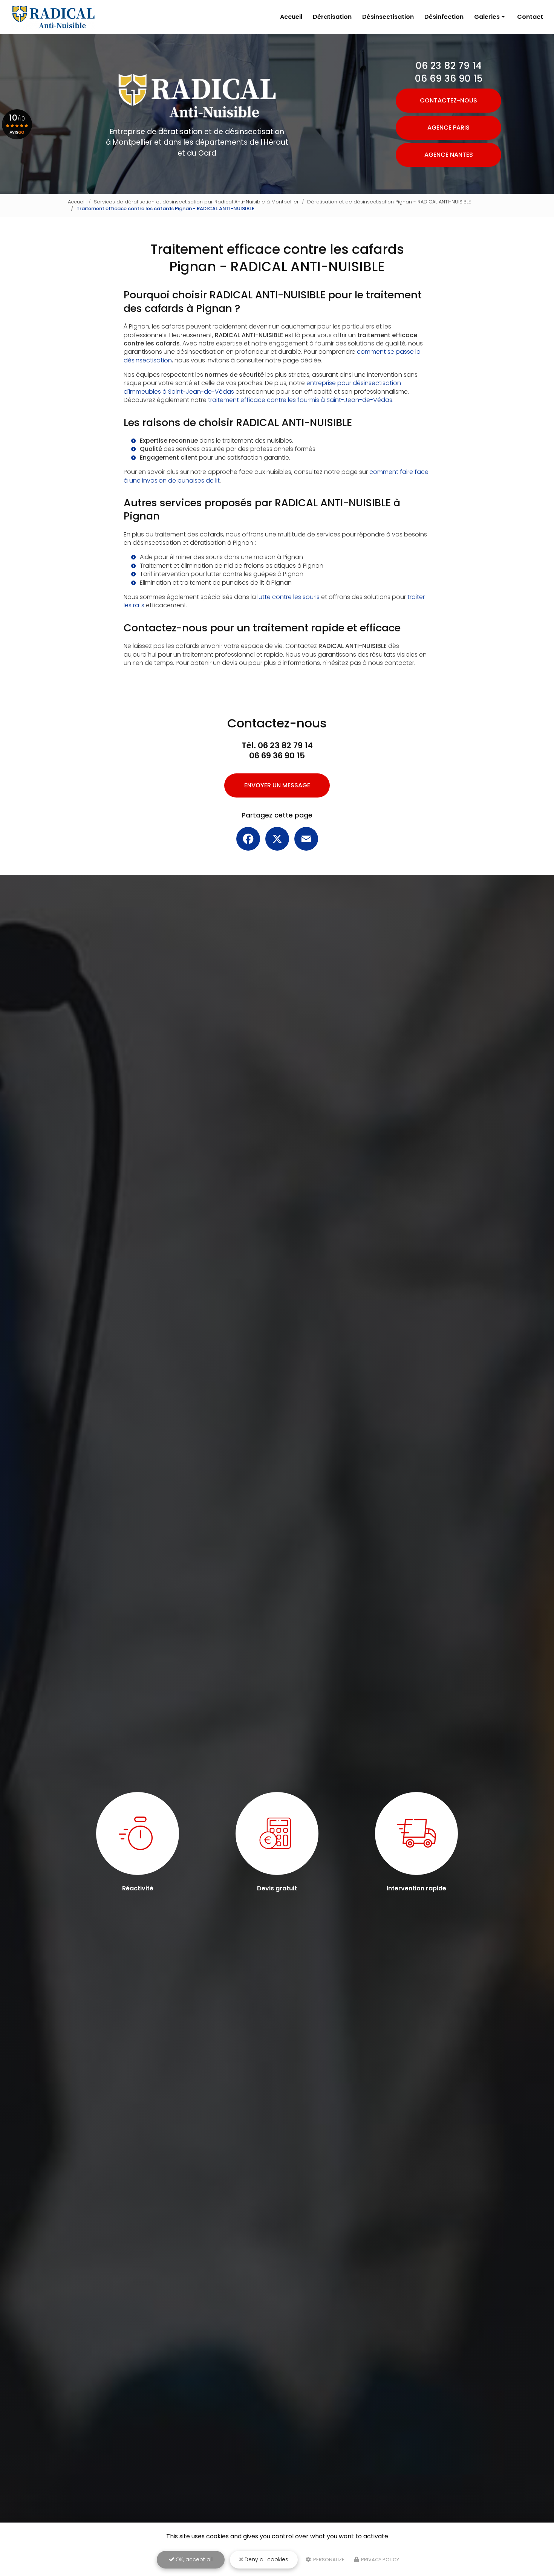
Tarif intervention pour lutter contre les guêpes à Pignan (222, 574)
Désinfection (444, 17)
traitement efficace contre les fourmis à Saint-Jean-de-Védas (300, 400)
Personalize (328, 2560)
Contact (530, 17)
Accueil (291, 17)
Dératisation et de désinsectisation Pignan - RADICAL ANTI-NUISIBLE (389, 202)
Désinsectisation (388, 17)
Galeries (487, 17)
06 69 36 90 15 (449, 79)
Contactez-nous (448, 100)
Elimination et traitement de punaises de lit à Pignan (216, 583)
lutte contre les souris (288, 597)
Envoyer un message (277, 785)
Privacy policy (380, 2560)
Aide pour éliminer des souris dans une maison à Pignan (221, 557)
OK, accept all (193, 2559)
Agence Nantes (449, 155)
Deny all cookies (266, 2559)
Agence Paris (448, 128)
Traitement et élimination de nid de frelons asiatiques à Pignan (232, 566)
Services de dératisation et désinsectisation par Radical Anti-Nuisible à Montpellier (196, 202)
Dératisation (332, 17)
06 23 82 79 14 (449, 66)
